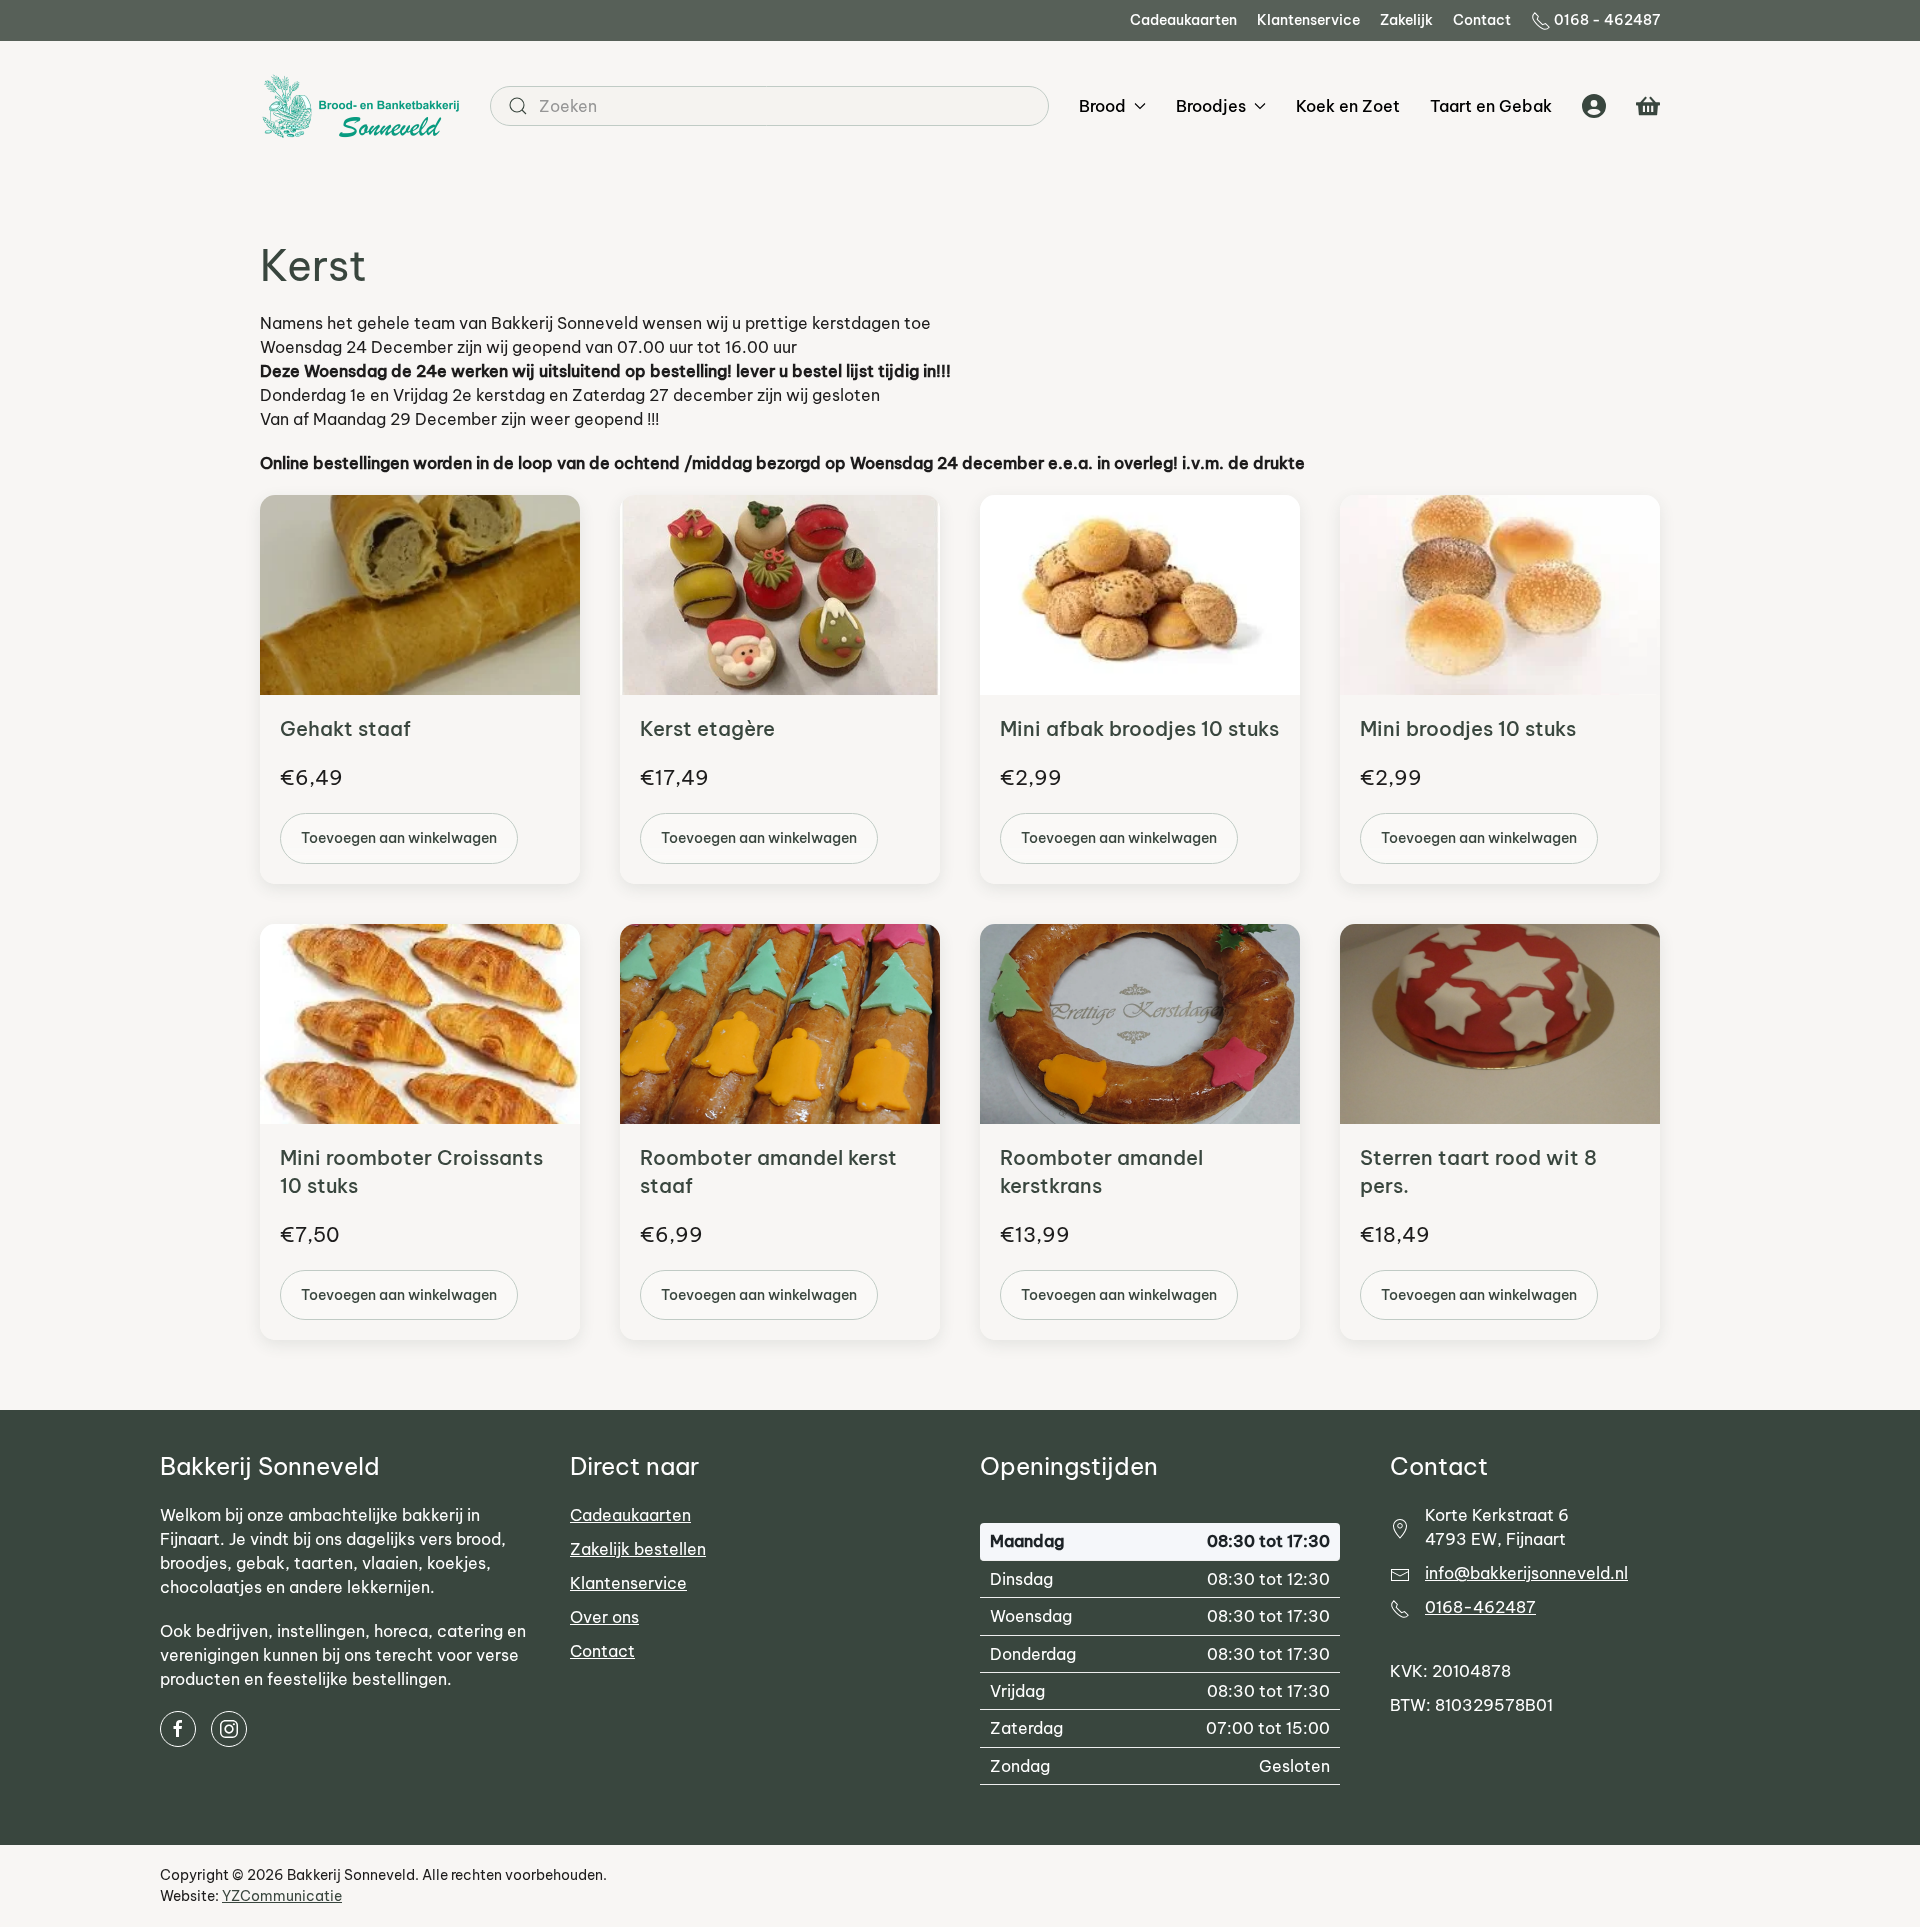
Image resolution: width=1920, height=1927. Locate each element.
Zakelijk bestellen (638, 1549)
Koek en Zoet (1348, 106)
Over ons (604, 1617)
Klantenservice (1308, 20)
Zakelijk (1406, 20)
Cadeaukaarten (1183, 20)
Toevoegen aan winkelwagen (399, 838)
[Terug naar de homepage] (360, 106)
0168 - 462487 (1607, 20)
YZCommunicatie (282, 1896)
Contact (1482, 20)
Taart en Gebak (1491, 106)
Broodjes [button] (1211, 106)
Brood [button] (1102, 106)
